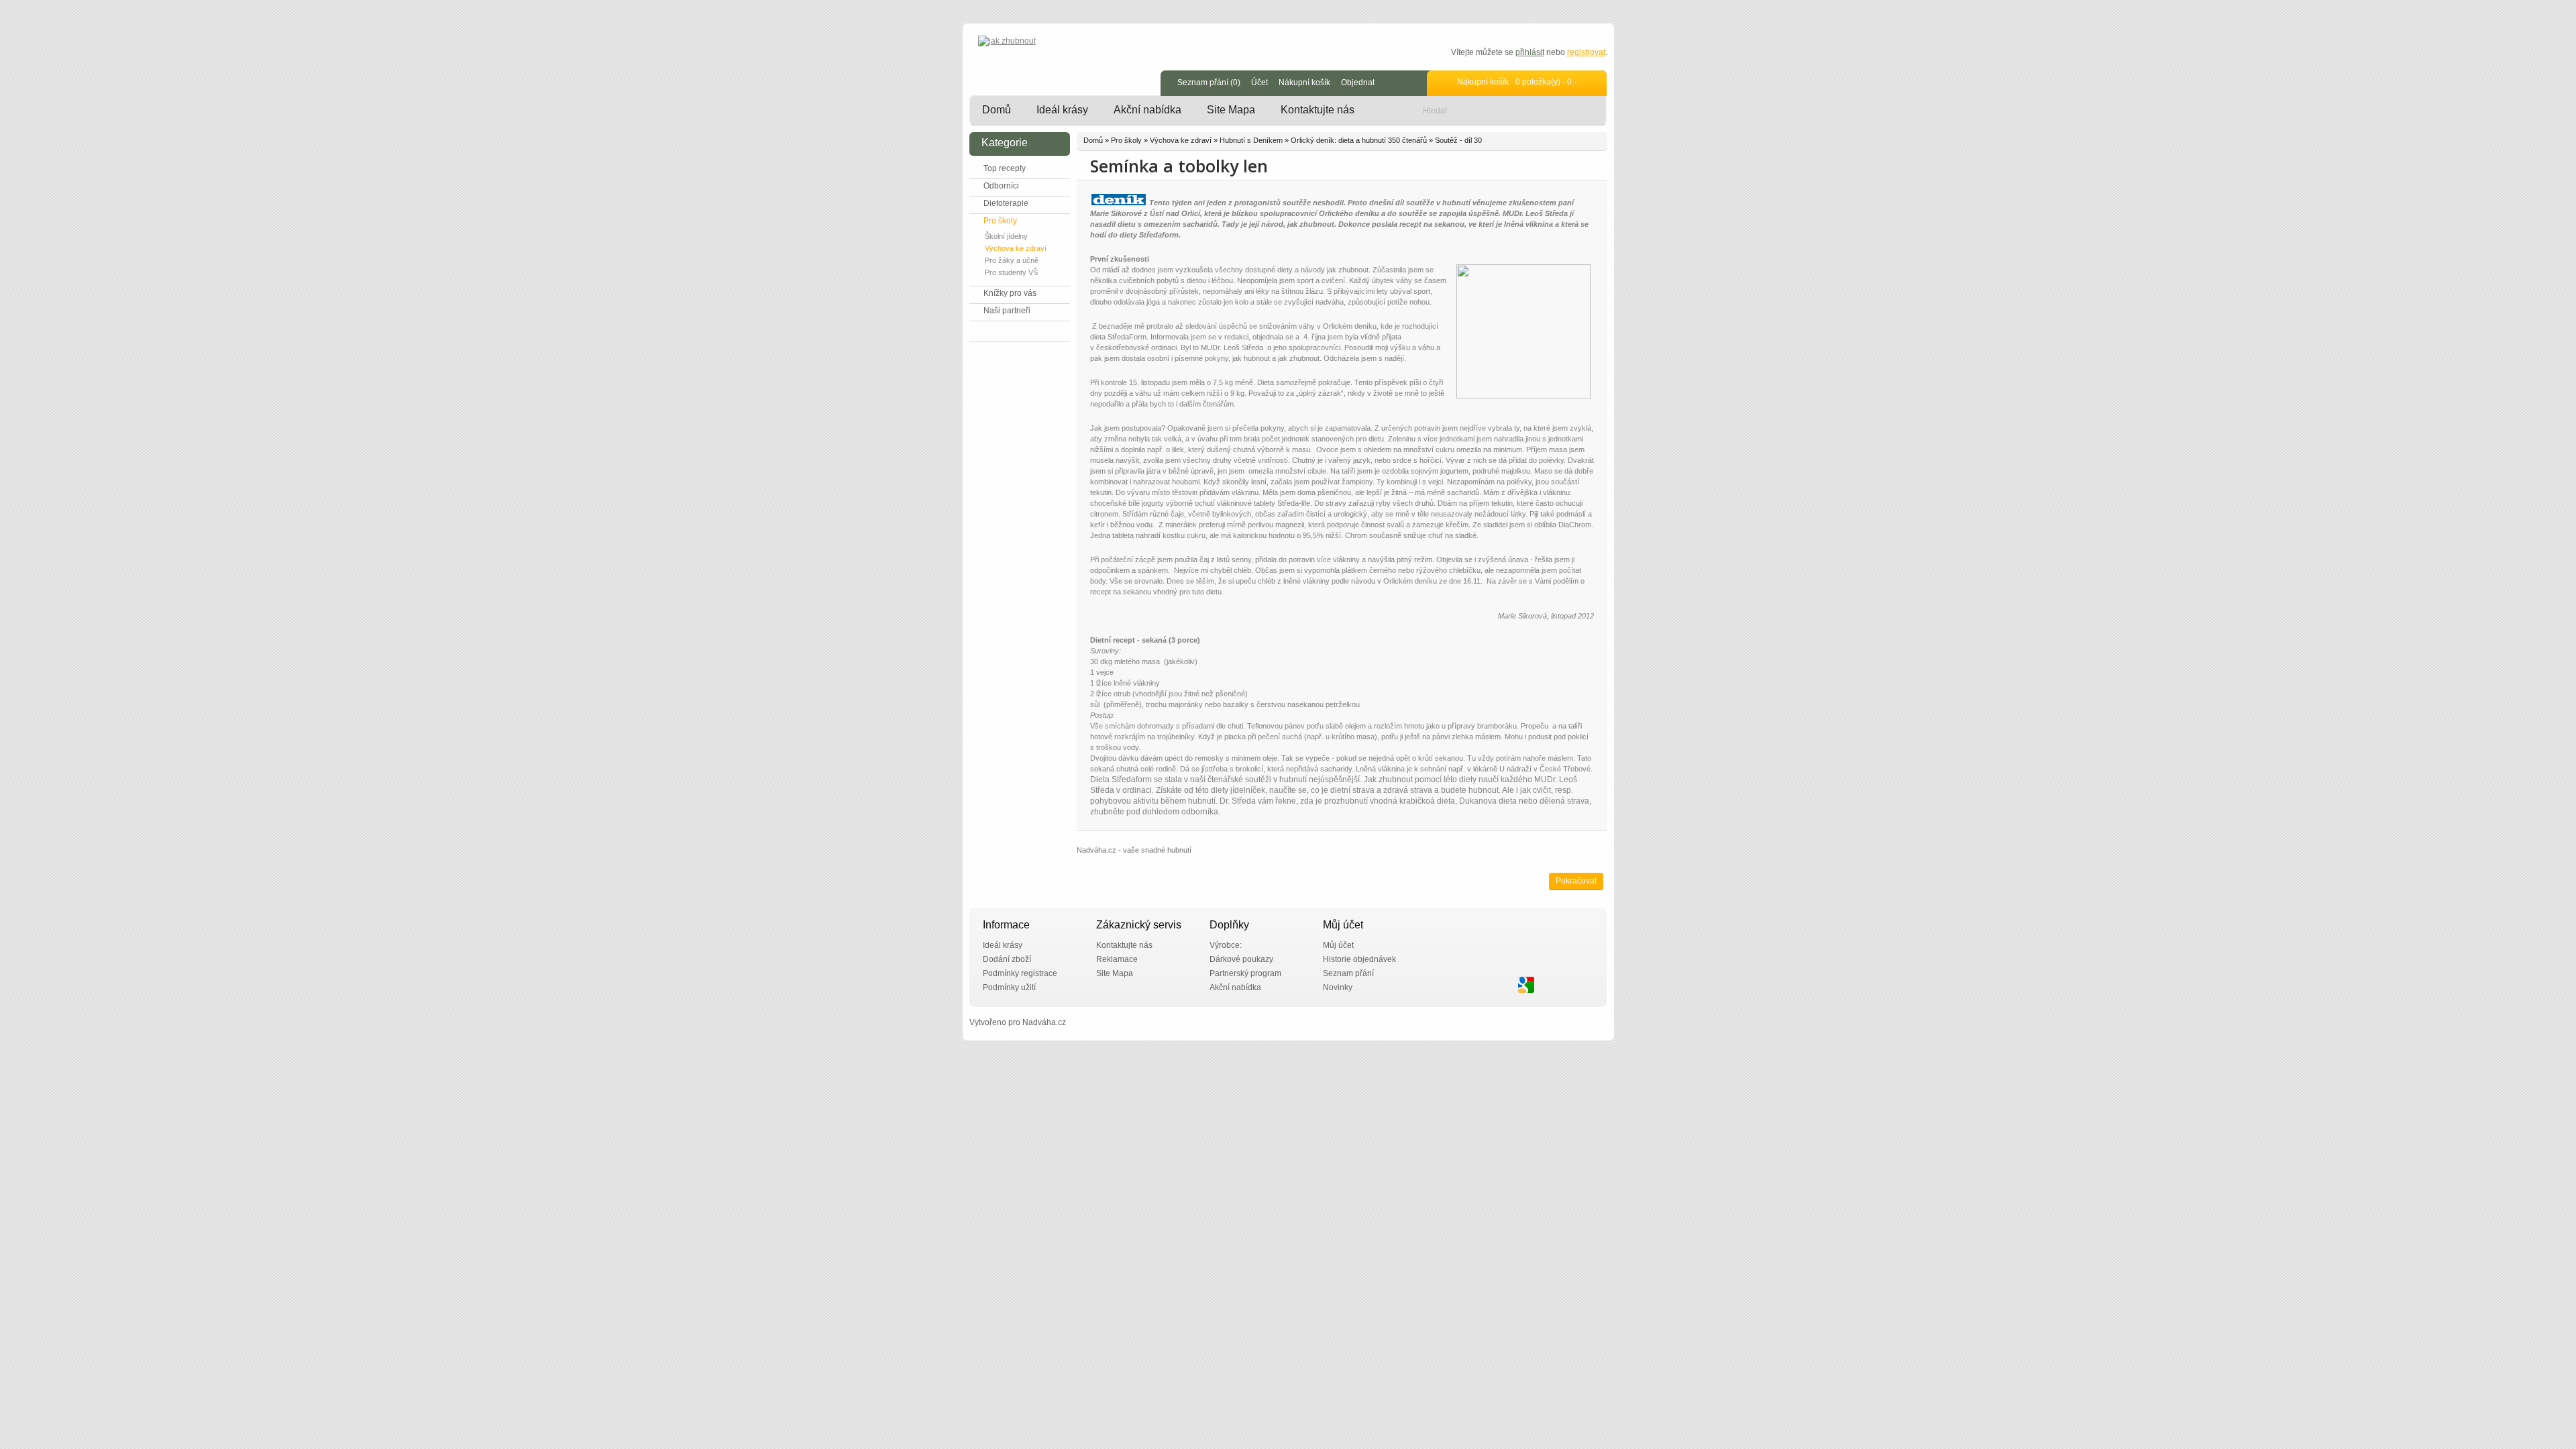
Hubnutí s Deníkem (1251, 140)
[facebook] (1507, 985)
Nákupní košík (1304, 83)
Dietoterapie (1006, 203)
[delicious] (1546, 985)
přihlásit (1530, 52)
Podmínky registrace (1020, 973)
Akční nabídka (1147, 110)
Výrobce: (1226, 945)
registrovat (1586, 52)
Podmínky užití (1009, 987)
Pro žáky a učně (1012, 260)
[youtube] (1565, 985)
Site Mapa (1231, 110)
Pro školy (1000, 221)
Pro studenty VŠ (1011, 272)
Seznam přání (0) (1209, 83)
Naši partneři (1007, 311)
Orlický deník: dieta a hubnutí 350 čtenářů (1359, 140)
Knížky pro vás (1010, 293)
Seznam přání (1348, 973)
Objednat (1358, 83)
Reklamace (1117, 959)
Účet (1259, 83)
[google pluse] (1526, 985)
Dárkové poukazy (1241, 959)
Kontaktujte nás (1318, 110)
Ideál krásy (1062, 110)
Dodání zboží (1007, 959)
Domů (997, 110)
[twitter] (1487, 985)
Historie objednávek (1359, 959)
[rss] (1585, 985)
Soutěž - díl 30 (1458, 140)
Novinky (1338, 987)
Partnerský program (1245, 973)
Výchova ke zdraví (1016, 248)
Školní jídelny (1006, 236)
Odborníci (1001, 186)
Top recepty (1005, 168)
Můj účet (1338, 945)
